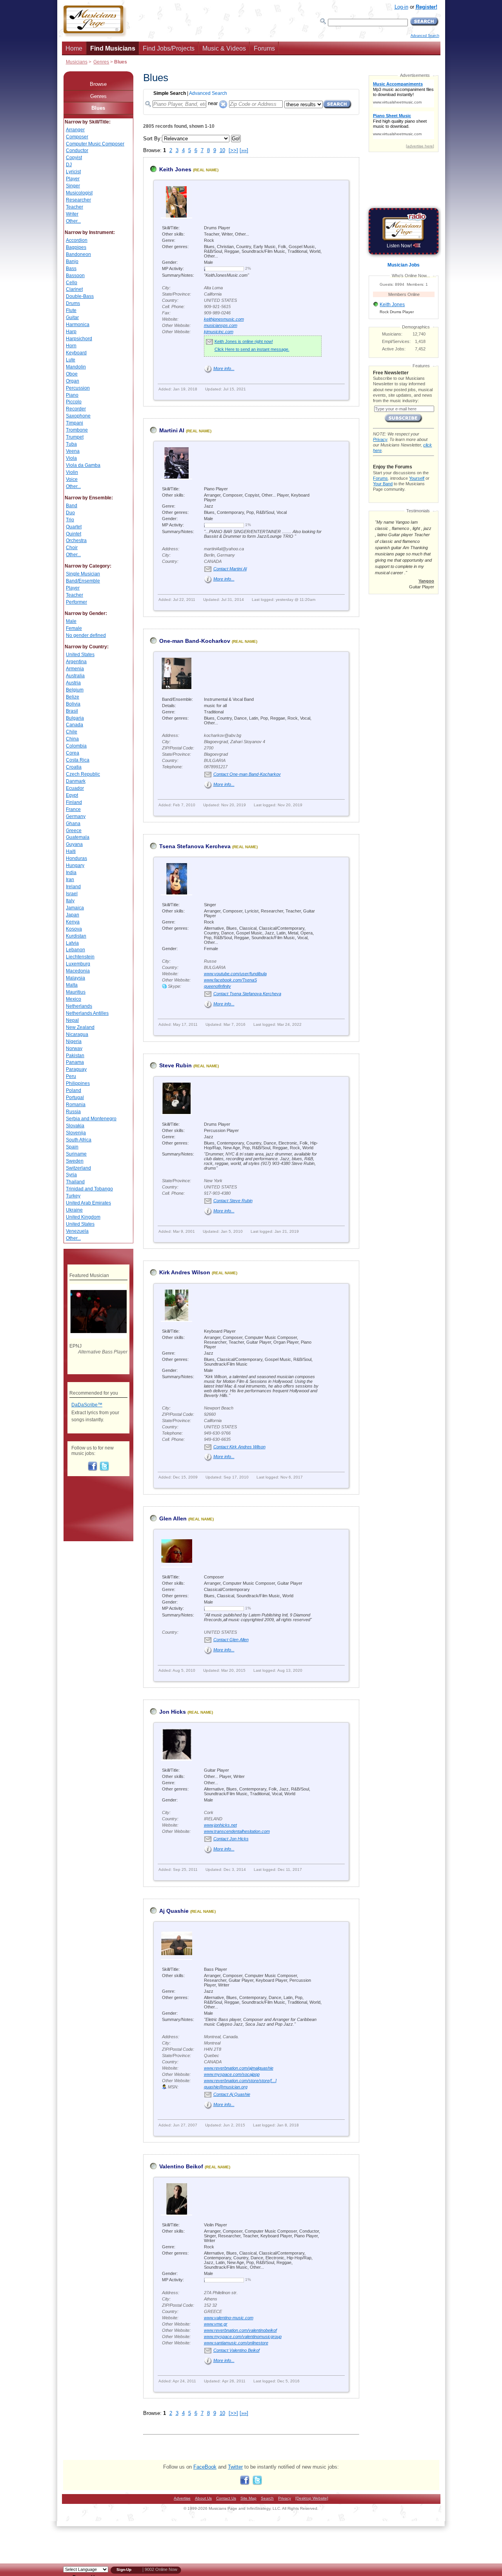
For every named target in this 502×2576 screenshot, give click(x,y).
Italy (70, 901)
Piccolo (74, 402)
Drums (73, 303)
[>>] (233, 150)
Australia (75, 676)
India (71, 873)
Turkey (73, 1196)
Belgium (75, 690)
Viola (71, 458)
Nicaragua (77, 1034)
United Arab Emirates (88, 1203)
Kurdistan (76, 936)
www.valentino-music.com (229, 2318)
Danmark (76, 781)
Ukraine (74, 1210)
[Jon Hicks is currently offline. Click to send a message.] (153, 1715)
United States (80, 655)
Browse (98, 84)
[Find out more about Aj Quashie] (176, 1957)
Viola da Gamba (83, 465)
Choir (72, 548)
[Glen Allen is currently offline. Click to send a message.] (153, 1522)
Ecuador (75, 788)
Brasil (72, 711)
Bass (71, 268)
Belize (73, 697)
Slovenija (76, 1133)
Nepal (72, 1020)
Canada (75, 725)
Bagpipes (76, 247)
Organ (73, 381)
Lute (71, 360)
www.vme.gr (216, 2324)
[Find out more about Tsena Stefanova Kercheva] (176, 893)
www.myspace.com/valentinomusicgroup (243, 2337)
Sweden (75, 1161)
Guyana (74, 844)
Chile (72, 732)
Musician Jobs (404, 265)
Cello (72, 283)
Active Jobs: (394, 349)
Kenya (73, 922)
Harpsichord (79, 339)
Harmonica (78, 325)
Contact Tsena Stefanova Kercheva (247, 994)
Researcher (78, 200)
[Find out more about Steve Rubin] (176, 1112)
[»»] (244, 150)
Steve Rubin (176, 1065)
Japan (73, 915)
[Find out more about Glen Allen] (176, 1565)
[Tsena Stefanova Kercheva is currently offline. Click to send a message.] (153, 850)
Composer (77, 137)
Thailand (75, 1182)
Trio (70, 520)
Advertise (182, 2498)
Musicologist (79, 193)
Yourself (417, 478)
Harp (71, 332)
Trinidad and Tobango (89, 1189)
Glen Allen (173, 1518)
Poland (74, 1090)
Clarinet (74, 289)
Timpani (75, 423)
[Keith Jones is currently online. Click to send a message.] (153, 173)
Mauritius (76, 992)
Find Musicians (113, 48)
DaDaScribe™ (87, 1405)
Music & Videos (224, 48)
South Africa (79, 1140)
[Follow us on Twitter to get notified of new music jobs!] (104, 1469)
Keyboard (76, 353)
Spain (72, 1147)
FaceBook (205, 2467)
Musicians (77, 62)
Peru (71, 1076)
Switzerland (78, 1168)
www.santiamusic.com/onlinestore (236, 2343)
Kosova (74, 929)
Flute (71, 310)
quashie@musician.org (226, 2087)
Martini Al (172, 430)
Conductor (77, 151)
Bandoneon (78, 254)
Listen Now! (400, 246)
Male (71, 621)
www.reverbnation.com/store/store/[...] (240, 2081)
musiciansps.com (221, 325)
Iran (70, 880)
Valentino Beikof (181, 2166)
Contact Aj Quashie (232, 2094)
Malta (72, 985)
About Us (203, 2498)
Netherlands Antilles (87, 1013)
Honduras (76, 858)
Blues (98, 108)
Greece (74, 831)
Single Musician (83, 574)
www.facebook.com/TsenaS (230, 980)
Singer (73, 186)
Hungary (75, 865)
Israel (72, 894)
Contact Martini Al (230, 569)
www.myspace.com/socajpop (232, 2074)
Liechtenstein (80, 957)
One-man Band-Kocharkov (195, 641)
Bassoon (75, 276)
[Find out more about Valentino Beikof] (176, 2213)
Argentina (76, 662)
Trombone (77, 430)
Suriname (76, 1154)
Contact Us (226, 2498)
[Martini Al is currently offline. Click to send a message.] (153, 434)
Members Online (404, 294)
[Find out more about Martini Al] (176, 477)
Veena (73, 451)
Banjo (72, 261)
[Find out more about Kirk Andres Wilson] (176, 1319)
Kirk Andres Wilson (185, 1272)
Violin (72, 472)
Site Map (248, 2498)
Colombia (76, 746)
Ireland (73, 887)
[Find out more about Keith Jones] (176, 216)
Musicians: (392, 334)
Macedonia (78, 971)
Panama (75, 1062)
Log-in (401, 7)
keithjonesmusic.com (224, 319)
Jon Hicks (173, 1712)
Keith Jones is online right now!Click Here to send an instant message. (252, 345)
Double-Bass (80, 296)
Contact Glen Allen (231, 1640)
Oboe (72, 374)
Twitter (235, 2467)
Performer (76, 602)
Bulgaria (75, 718)
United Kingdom (83, 1217)
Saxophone (78, 416)
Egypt (72, 795)
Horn (71, 346)
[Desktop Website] (312, 2498)
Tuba (71, 444)
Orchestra (76, 541)
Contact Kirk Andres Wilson (239, 1447)
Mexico (74, 999)
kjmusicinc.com (219, 332)
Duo (70, 513)
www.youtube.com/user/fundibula (235, 974)
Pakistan (75, 1056)
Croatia (74, 767)
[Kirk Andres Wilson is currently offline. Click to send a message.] (153, 1276)
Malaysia (75, 978)
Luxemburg (78, 964)
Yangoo (426, 581)
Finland (74, 802)
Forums (264, 48)
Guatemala (78, 837)
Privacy (380, 439)
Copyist (74, 158)
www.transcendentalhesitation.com (237, 1831)
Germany (76, 816)
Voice (72, 479)
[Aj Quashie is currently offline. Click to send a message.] (153, 1915)
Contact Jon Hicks (231, 1839)
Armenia (75, 669)
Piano (72, 395)
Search (267, 2498)
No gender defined (86, 635)
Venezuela (77, 1231)
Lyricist (73, 172)
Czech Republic (83, 774)
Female (74, 628)
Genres (101, 62)
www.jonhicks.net (220, 1825)
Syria (71, 1175)
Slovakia (75, 1126)
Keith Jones (175, 169)
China (72, 739)
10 (222, 150)
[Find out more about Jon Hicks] (176, 1758)
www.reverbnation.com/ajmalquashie (239, 2068)
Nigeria (74, 1041)
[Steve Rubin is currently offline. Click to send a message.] (153, 1069)
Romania (76, 1105)
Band (72, 506)
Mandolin (76, 367)
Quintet (74, 534)
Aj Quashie (174, 1911)
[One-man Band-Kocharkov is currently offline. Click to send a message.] (153, 645)
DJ (69, 165)
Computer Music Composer (95, 144)
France (73, 809)
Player (73, 179)
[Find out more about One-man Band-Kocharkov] (176, 688)
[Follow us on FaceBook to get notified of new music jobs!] (93, 1469)
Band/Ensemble (83, 581)
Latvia (72, 943)
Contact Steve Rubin (233, 1201)
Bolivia (73, 704)
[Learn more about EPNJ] (98, 1337)
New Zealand (80, 1027)
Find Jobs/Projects (169, 48)
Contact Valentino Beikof (236, 2350)
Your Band (383, 484)
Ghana (73, 824)
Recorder (76, 409)
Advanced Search (425, 36)
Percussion (78, 388)
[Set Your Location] (223, 102)
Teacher (75, 207)
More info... (224, 368)
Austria (73, 683)
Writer (72, 214)
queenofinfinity (217, 986)
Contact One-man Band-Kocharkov (247, 774)
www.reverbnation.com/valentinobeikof (240, 2330)
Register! (427, 7)
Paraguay (76, 1069)
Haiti (71, 851)
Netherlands (79, 1006)
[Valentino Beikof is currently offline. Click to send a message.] (153, 2170)
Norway (74, 1049)
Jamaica (75, 908)
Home (74, 48)
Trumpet (75, 437)
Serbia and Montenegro (91, 1119)
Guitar (72, 317)
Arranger (75, 130)
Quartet (74, 527)
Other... (73, 221)
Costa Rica (78, 760)
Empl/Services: (396, 341)
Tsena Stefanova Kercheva (195, 846)
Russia (73, 1112)
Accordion (77, 240)
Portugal (75, 1098)
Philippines (78, 1083)
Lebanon (75, 950)
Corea (73, 753)
